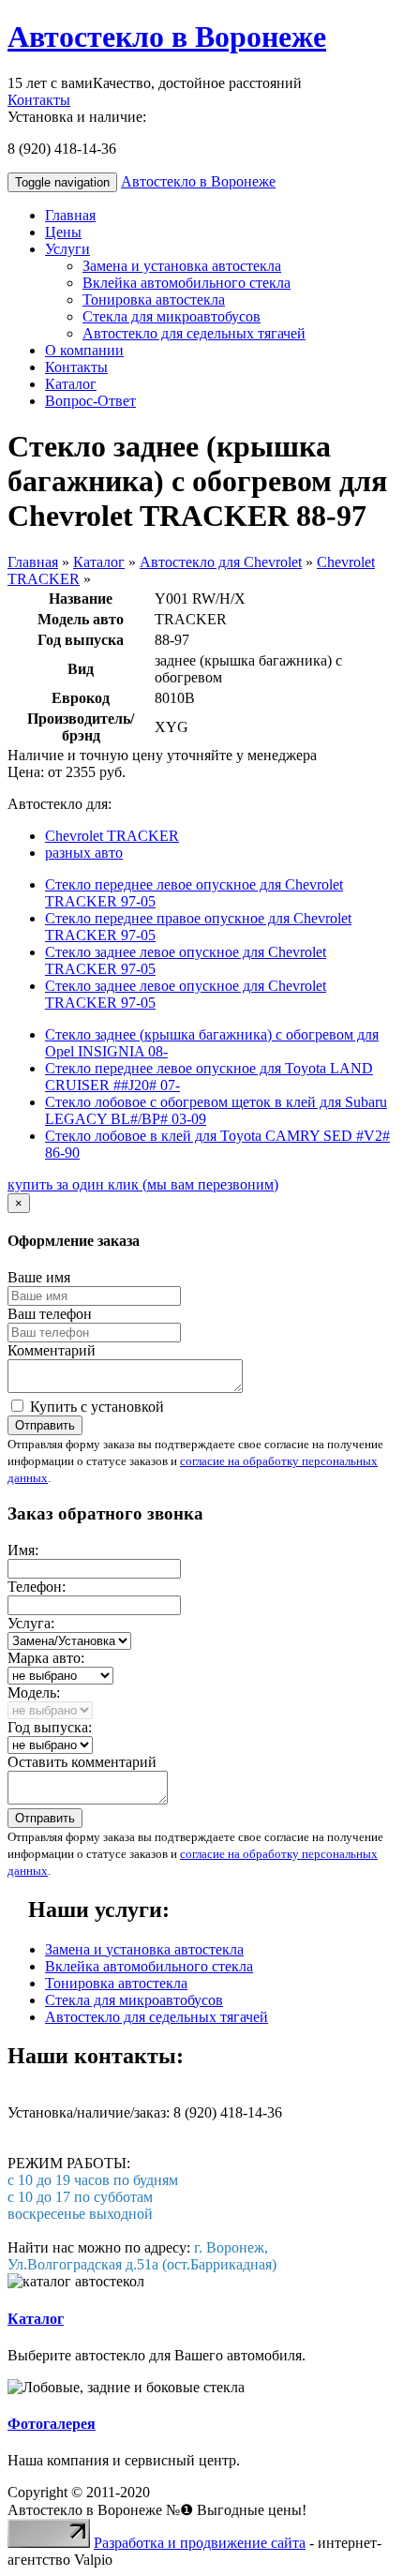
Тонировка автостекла (154, 300)
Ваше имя (39, 1277)
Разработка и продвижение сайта (200, 2543)
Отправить (45, 1425)
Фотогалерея (52, 2424)
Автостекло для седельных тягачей (194, 333)
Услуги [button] (67, 249)
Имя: (23, 1550)
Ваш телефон (50, 1314)
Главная (70, 215)
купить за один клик (143, 1184)
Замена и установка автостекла (182, 266)
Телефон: (37, 1587)
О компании (84, 350)
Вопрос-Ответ (90, 401)
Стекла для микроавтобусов (172, 316)
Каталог (71, 384)
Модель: (34, 1692)
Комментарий (52, 1350)
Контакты (39, 100)
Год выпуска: (50, 1727)
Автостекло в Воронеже (167, 37)
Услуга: (31, 1623)
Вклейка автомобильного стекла (187, 283)
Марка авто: (46, 1658)
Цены (63, 232)
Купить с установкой (95, 1407)
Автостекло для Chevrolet (221, 562)
